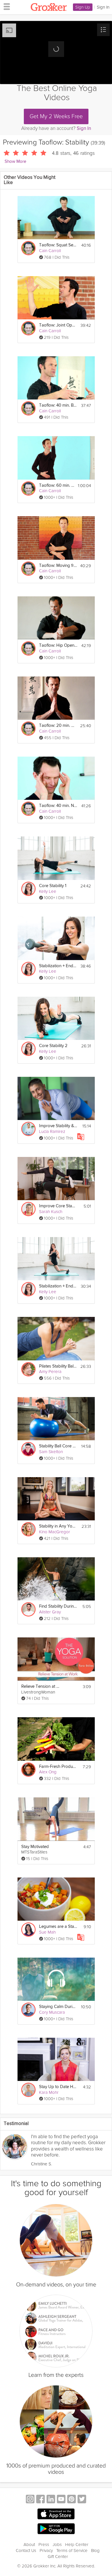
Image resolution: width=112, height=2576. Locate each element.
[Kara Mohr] (28, 2090)
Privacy (46, 2551)
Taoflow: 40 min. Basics (58, 405)
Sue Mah (47, 1932)
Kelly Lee (48, 891)
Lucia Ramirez (52, 1131)
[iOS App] (56, 2514)
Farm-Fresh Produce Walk (58, 1767)
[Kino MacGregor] (28, 1529)
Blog (95, 2551)
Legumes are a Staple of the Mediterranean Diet (58, 1927)
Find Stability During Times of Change (58, 1606)
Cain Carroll (50, 251)
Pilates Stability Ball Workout (58, 1366)
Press (44, 2545)
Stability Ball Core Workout (58, 1446)
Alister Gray (50, 1612)
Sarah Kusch (51, 1212)
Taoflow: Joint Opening (58, 325)
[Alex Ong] (28, 1770)
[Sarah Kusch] (28, 1209)
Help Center (77, 2545)
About (29, 2545)
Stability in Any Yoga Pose (58, 1526)
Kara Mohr (49, 2092)
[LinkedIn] (51, 2500)
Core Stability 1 (53, 886)
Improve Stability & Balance (58, 1126)
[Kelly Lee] (28, 889)
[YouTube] (61, 2500)
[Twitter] (82, 2500)
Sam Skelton (51, 1452)
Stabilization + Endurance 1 (58, 1286)
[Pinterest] (72, 2500)
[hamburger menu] (5, 6)
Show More (15, 162)
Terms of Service (72, 2551)
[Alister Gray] (28, 1609)
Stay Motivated (35, 1847)
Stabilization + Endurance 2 (58, 966)
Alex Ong (48, 1772)
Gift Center (58, 2557)
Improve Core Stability (58, 1206)
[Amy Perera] (28, 1369)
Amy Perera (50, 1372)
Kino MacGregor (55, 1532)
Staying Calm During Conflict (58, 2007)
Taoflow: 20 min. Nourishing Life (58, 726)
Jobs (57, 2545)
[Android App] (56, 2529)
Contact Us (26, 2551)
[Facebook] (40, 2500)
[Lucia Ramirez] (28, 1129)
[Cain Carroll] (28, 248)
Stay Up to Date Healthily (58, 2087)
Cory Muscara (52, 2012)
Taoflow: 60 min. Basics (57, 485)
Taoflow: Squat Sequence (58, 245)
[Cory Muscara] (28, 2010)
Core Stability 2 (53, 1046)
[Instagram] (30, 2500)
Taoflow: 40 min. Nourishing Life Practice (58, 806)
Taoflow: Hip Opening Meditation (58, 645)
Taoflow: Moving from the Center (58, 566)
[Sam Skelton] (28, 1449)
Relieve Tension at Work (40, 1686)
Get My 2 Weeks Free (56, 116)
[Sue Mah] (28, 1930)
